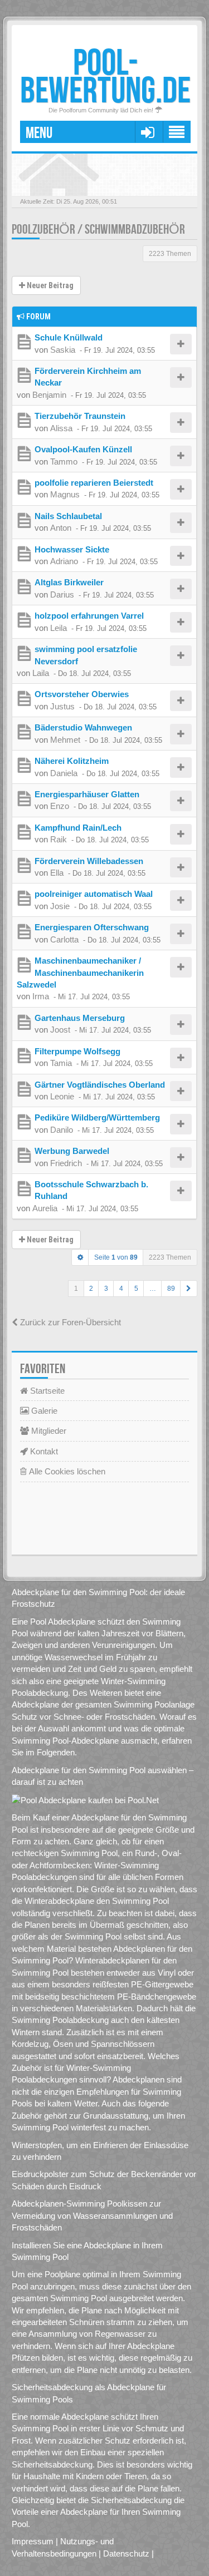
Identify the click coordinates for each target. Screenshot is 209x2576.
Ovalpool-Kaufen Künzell (83, 449)
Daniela (64, 773)
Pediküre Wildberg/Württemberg (97, 1117)
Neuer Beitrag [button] (49, 285)
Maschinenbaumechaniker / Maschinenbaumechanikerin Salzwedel (80, 973)
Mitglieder (48, 1431)
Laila (41, 673)
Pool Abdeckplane (63, 1622)
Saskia (63, 350)
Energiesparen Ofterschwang (92, 927)
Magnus (65, 494)
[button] (189, 1289)
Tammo (64, 462)
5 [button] (136, 1289)
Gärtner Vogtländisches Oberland (100, 1085)
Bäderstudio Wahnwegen (83, 727)
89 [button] (171, 1289)
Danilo (62, 1130)
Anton (61, 528)
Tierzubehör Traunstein (80, 416)
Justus (62, 706)
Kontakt (43, 1451)
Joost (60, 1030)
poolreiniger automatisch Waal (94, 894)
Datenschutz (126, 2553)
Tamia (61, 1063)
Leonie (62, 1096)
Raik (59, 839)
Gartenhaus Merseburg (80, 1018)
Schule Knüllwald (69, 337)
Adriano (64, 561)
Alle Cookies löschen (66, 1471)
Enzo (60, 806)
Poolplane (62, 2274)
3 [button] (106, 1289)
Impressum (33, 2541)
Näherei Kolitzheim (72, 761)
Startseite (46, 1391)
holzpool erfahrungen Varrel (89, 616)
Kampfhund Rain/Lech (78, 828)
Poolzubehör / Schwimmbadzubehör (98, 230)
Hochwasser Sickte (72, 549)
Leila (59, 628)
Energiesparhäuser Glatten (87, 794)
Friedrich (66, 1163)
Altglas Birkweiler (69, 582)
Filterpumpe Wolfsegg (77, 1051)
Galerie (43, 1411)
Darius (62, 594)
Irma (41, 996)
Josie (60, 906)
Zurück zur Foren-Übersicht (69, 1322)
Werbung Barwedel (72, 1151)
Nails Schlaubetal (68, 516)
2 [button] (91, 1289)
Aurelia (45, 1208)
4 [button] (121, 1289)
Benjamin (49, 395)
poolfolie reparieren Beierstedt (94, 483)
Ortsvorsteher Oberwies (82, 694)
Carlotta (64, 939)
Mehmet (65, 740)
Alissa (61, 428)
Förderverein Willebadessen (89, 861)
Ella (57, 873)
